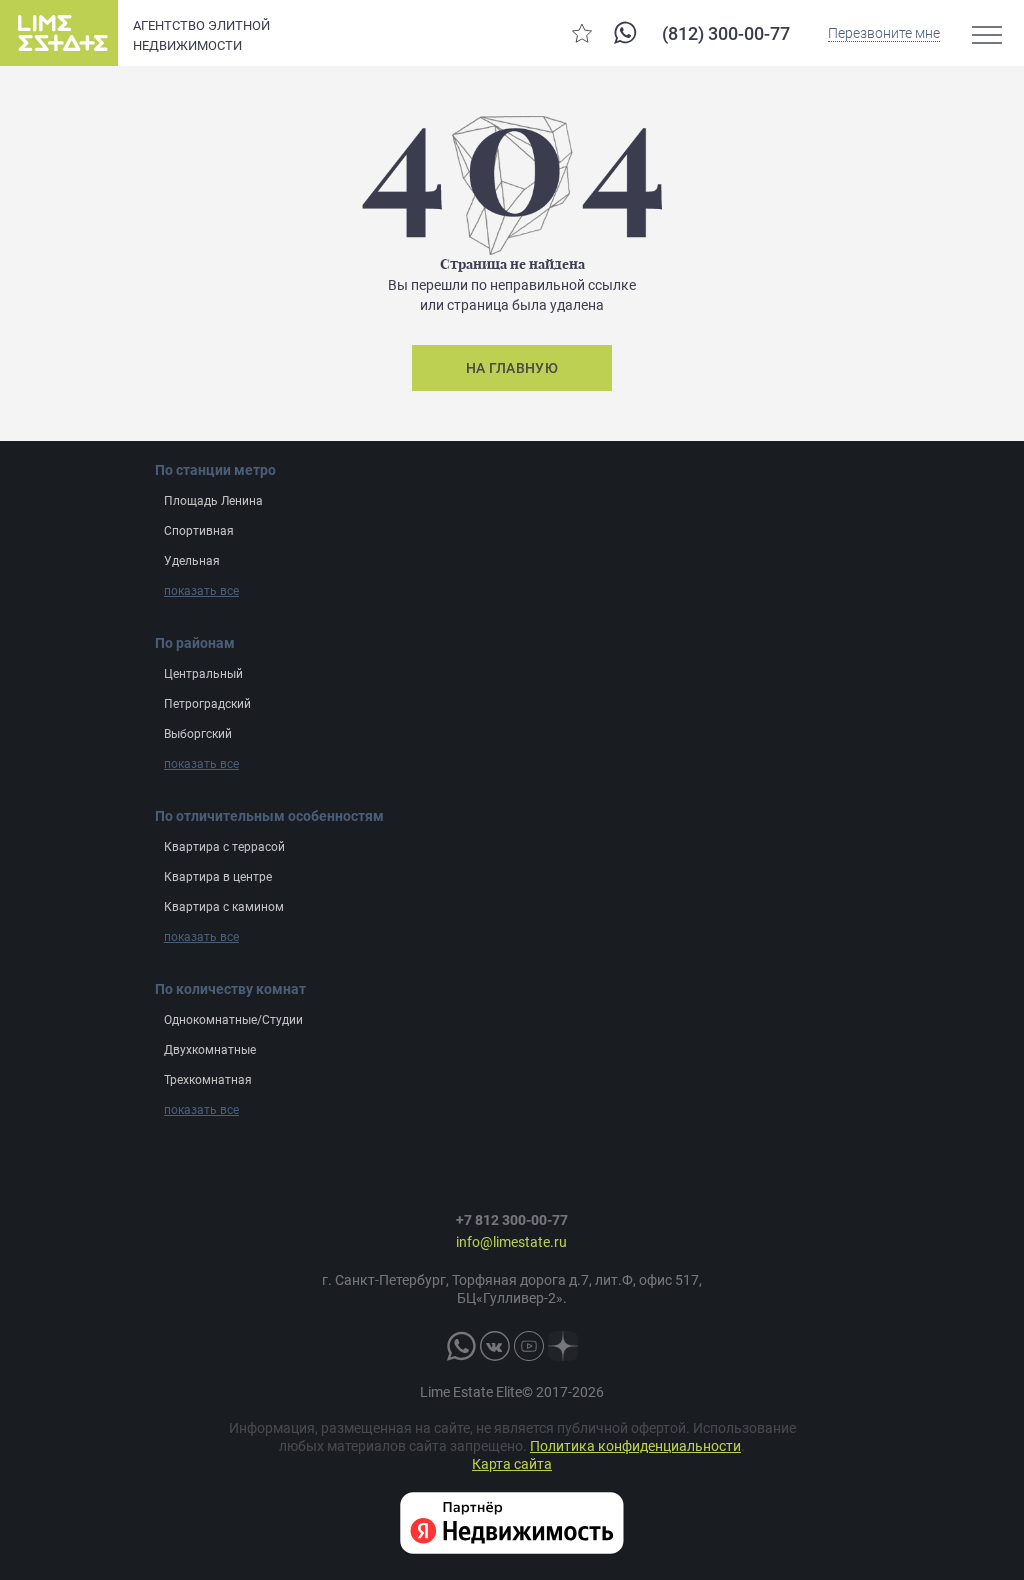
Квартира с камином (224, 907)
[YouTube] (529, 1346)
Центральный (203, 674)
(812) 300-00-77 (726, 33)
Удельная (192, 561)
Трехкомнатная (208, 1080)
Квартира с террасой (224, 847)
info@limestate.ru (511, 1242)
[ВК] (495, 1346)
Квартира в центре (218, 877)
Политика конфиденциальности (635, 1446)
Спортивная (199, 531)
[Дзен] (563, 1346)
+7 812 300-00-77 (512, 1220)
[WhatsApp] (625, 32)
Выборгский (198, 734)
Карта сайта (512, 1464)
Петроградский (207, 704)
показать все (201, 591)
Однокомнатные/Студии (233, 1020)
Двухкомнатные (210, 1050)
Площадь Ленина (213, 501)
